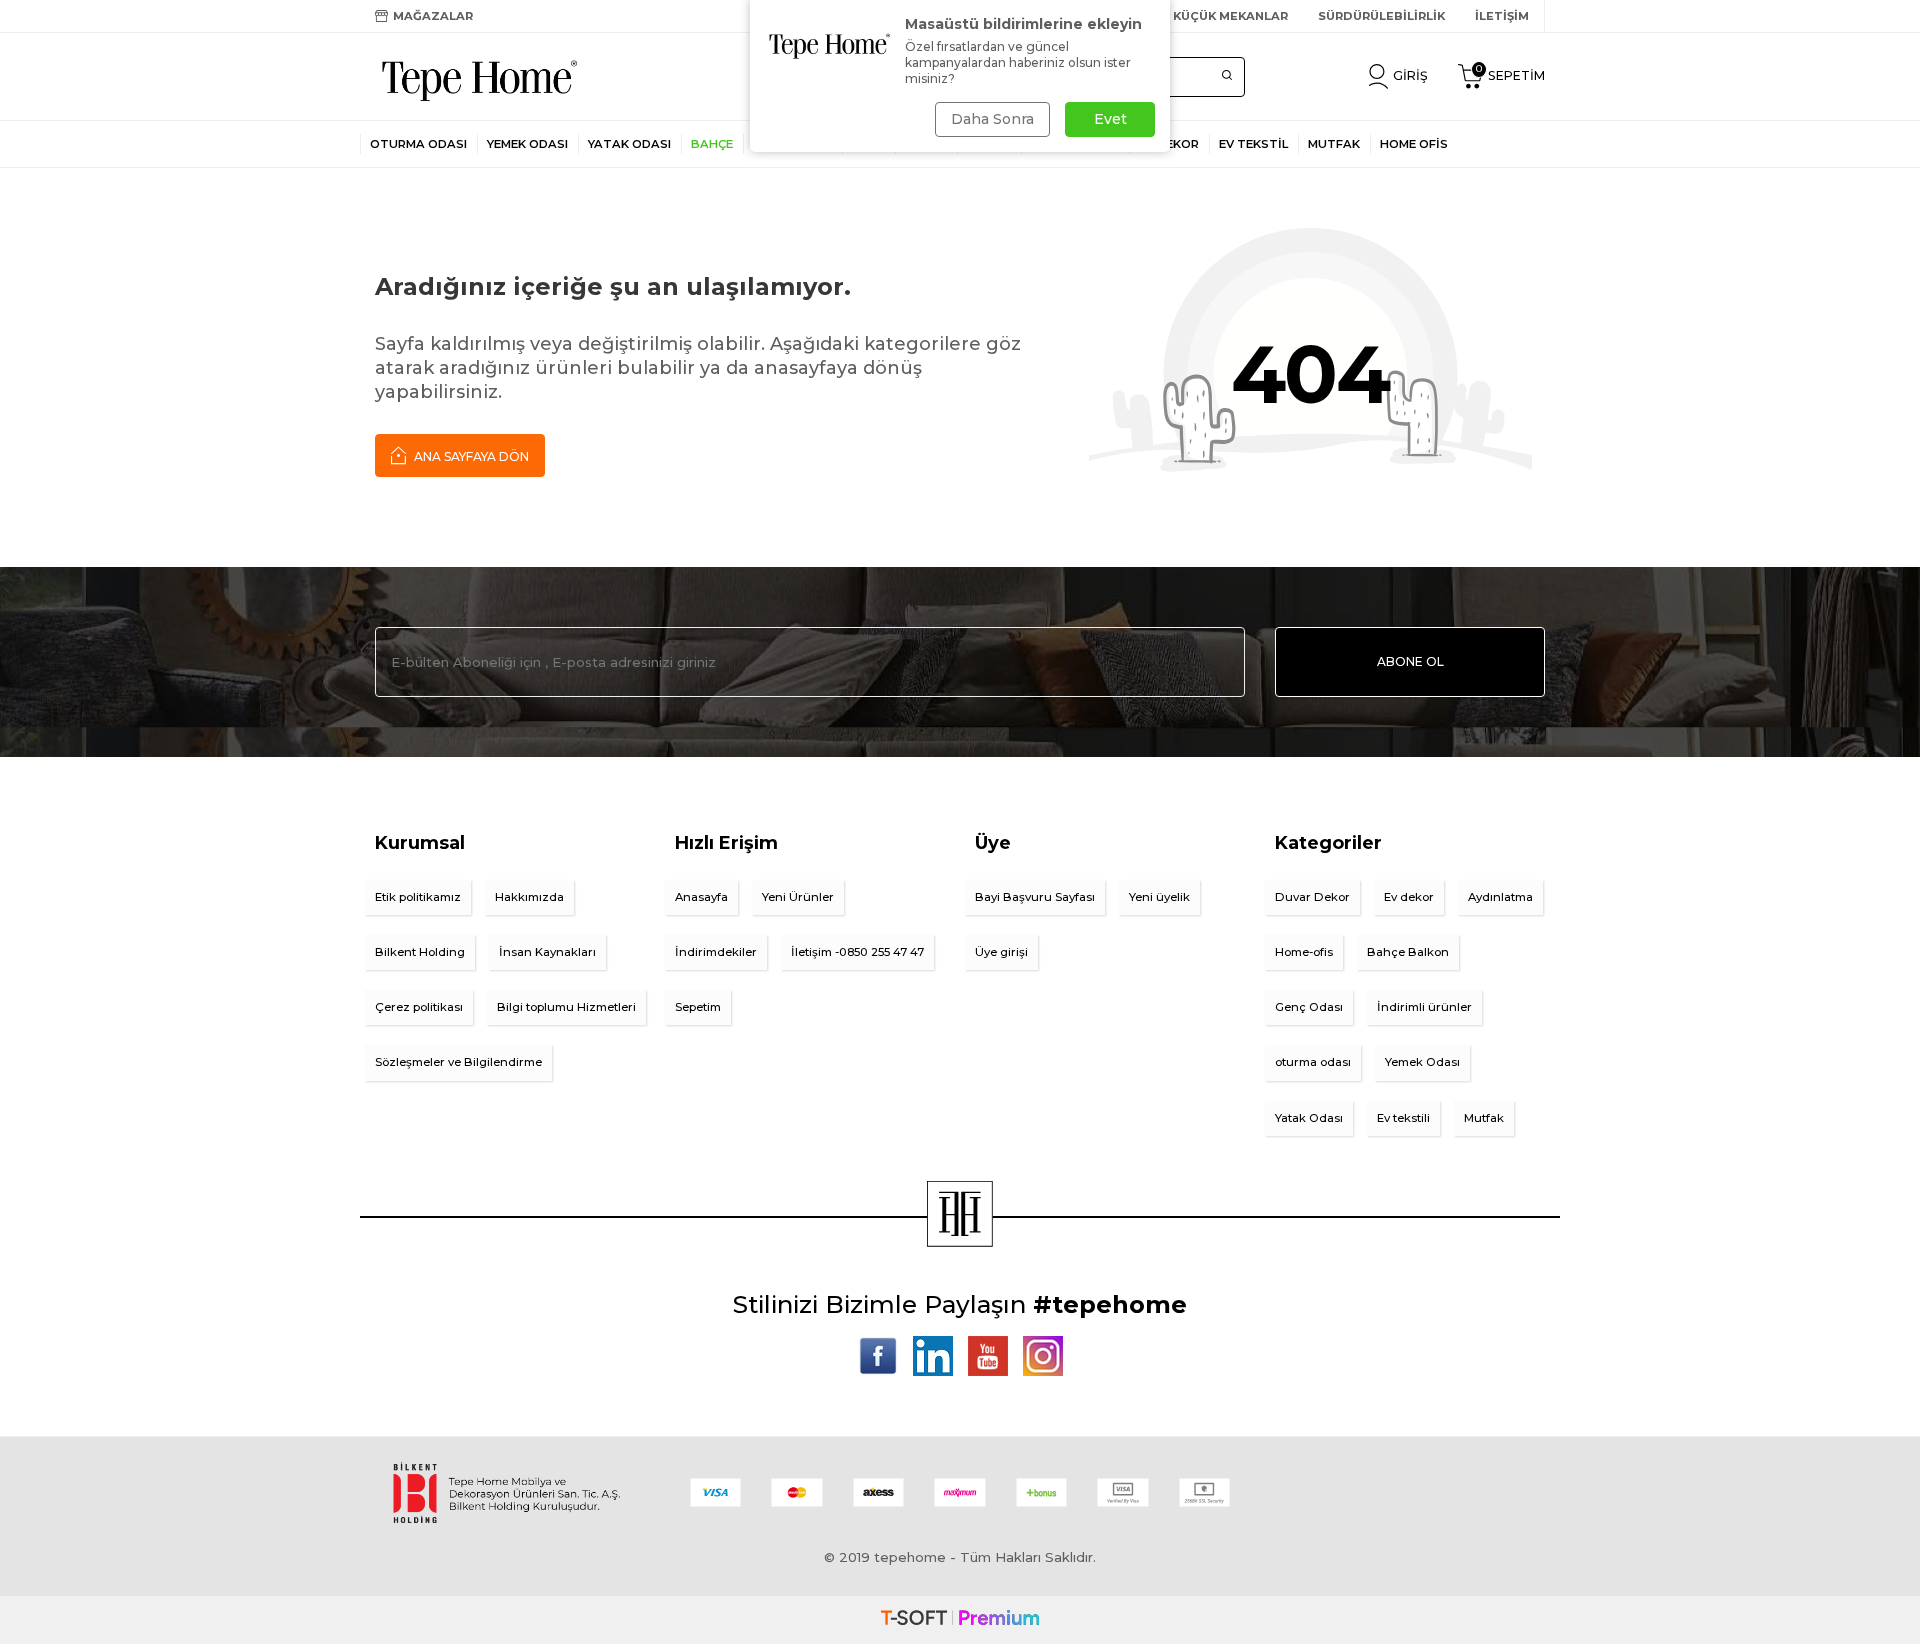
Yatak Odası (629, 144)
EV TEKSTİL (1253, 144)
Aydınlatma (1500, 897)
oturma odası (1313, 1062)
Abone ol (1410, 661)
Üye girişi (1001, 952)
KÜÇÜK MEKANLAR (1230, 16)
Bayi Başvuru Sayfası (1035, 897)
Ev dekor (1409, 897)
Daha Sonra (992, 119)
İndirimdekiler (716, 952)
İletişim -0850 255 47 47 (857, 952)
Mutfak (1484, 1118)
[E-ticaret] (960, 1620)
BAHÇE (712, 144)
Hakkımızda (529, 897)
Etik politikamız (418, 897)
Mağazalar (433, 16)
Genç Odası (1309, 1007)
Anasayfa (701, 897)
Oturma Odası (418, 144)
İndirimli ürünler (1424, 1007)
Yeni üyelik (1159, 897)
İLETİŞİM (1502, 16)
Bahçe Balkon (1408, 952)
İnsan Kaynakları (547, 952)
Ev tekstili (1403, 1118)
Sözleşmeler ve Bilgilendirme (458, 1062)
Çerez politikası (419, 1007)
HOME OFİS (1414, 144)
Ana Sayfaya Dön (470, 456)
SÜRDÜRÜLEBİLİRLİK (1381, 16)
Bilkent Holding (420, 952)
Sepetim (698, 1007)
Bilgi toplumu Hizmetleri (566, 1007)
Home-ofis (1304, 952)
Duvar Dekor (1312, 897)
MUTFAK (1334, 144)
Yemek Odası (527, 144)
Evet (1110, 119)
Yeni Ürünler (798, 897)
